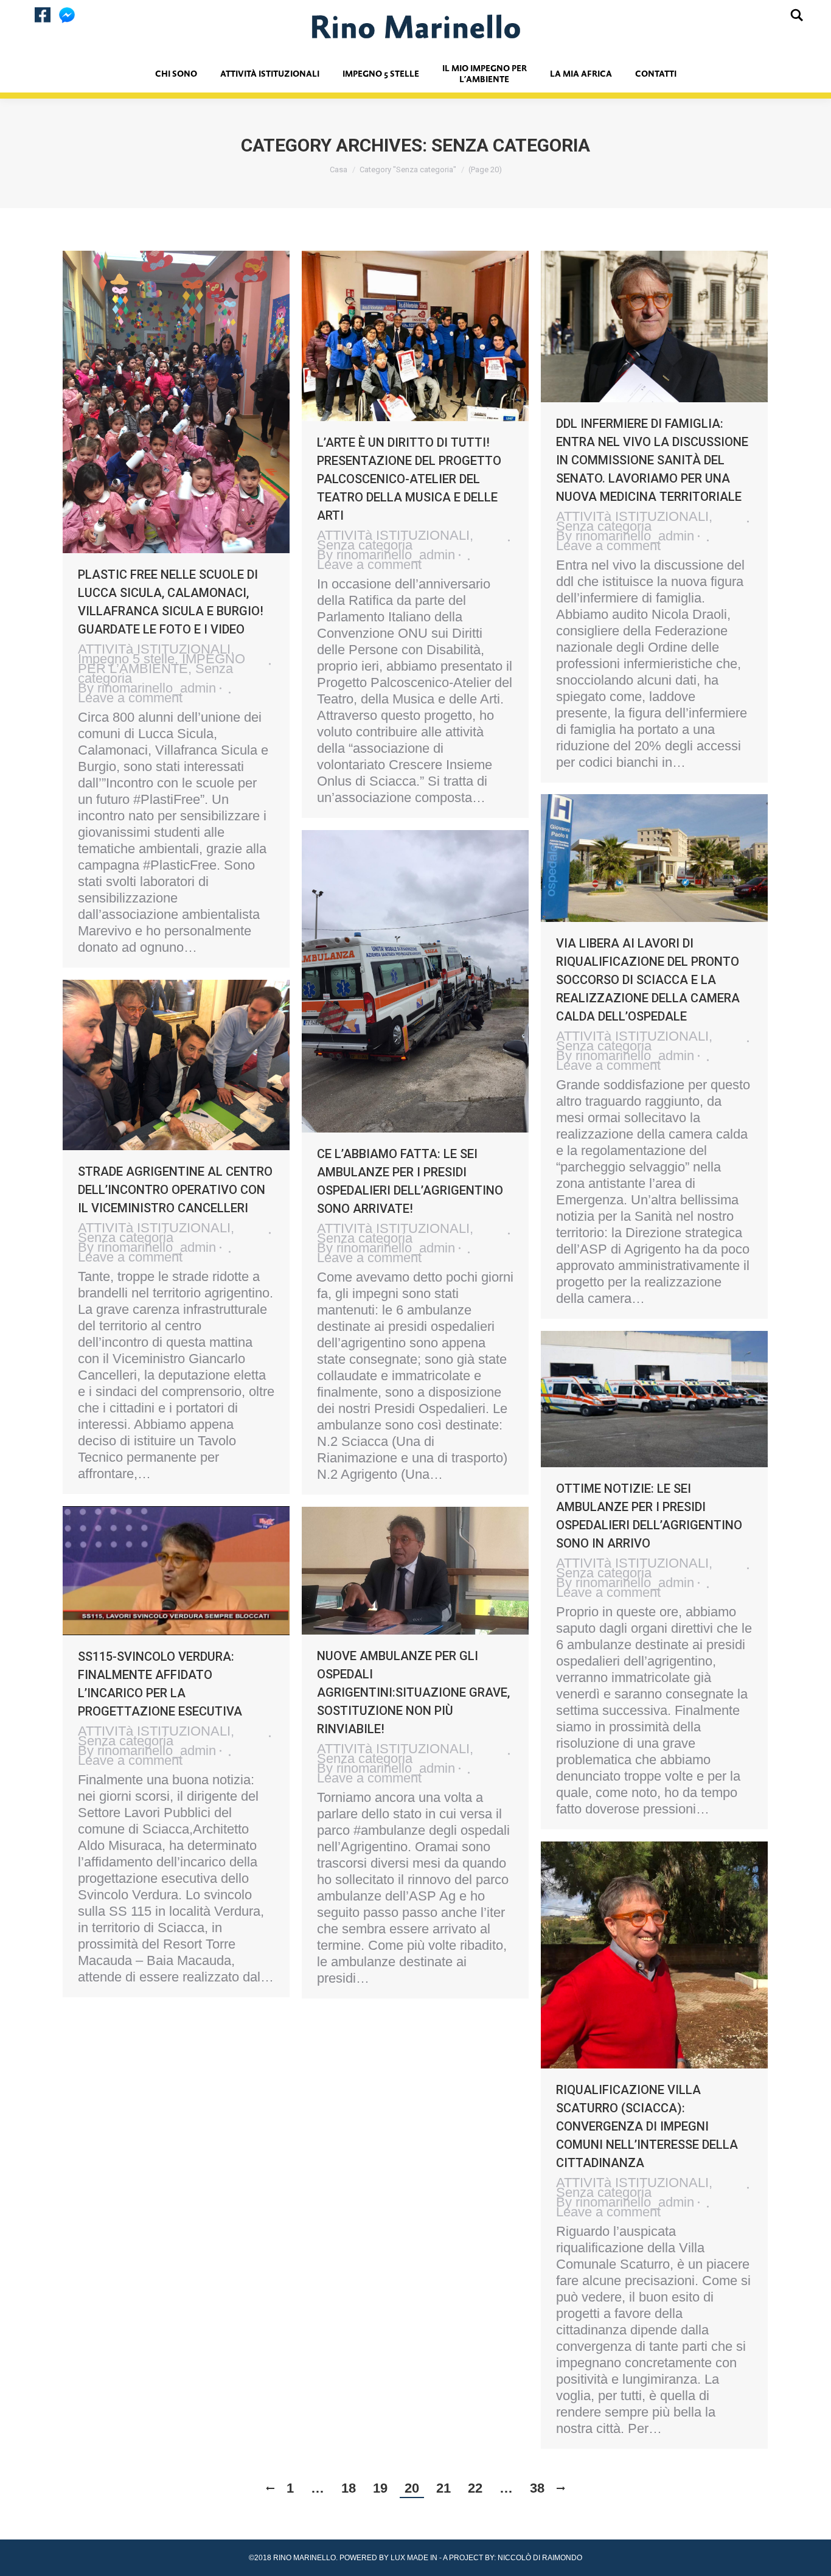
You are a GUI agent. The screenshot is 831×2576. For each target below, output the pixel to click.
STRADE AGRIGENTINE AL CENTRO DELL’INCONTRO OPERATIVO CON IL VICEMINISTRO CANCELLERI (175, 1190)
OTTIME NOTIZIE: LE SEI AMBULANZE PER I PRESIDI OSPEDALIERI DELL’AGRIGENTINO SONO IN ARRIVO (649, 1516)
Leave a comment (130, 698)
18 (349, 2488)
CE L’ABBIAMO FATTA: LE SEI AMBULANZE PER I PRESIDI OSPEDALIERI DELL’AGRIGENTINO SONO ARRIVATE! (410, 1181)
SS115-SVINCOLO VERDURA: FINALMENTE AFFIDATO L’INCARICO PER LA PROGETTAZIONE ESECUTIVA (160, 1684)
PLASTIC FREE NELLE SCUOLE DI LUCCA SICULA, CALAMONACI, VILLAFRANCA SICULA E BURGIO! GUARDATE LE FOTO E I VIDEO (171, 602)
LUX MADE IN (414, 2558)
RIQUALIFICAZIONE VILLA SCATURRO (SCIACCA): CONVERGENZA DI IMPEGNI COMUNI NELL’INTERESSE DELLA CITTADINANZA (647, 2126)
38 (537, 2488)
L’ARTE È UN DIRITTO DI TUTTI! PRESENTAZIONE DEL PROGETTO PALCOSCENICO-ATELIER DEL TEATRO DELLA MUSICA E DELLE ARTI (409, 479)
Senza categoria (365, 545)
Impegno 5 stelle (126, 659)
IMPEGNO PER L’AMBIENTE (162, 664)
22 (475, 2488)
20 (412, 2488)
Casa (339, 169)
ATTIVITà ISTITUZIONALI (154, 649)
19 (380, 2488)
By (147, 688)
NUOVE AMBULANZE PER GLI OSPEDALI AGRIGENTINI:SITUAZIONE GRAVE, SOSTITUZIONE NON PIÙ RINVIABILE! (413, 1692)
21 (443, 2488)
